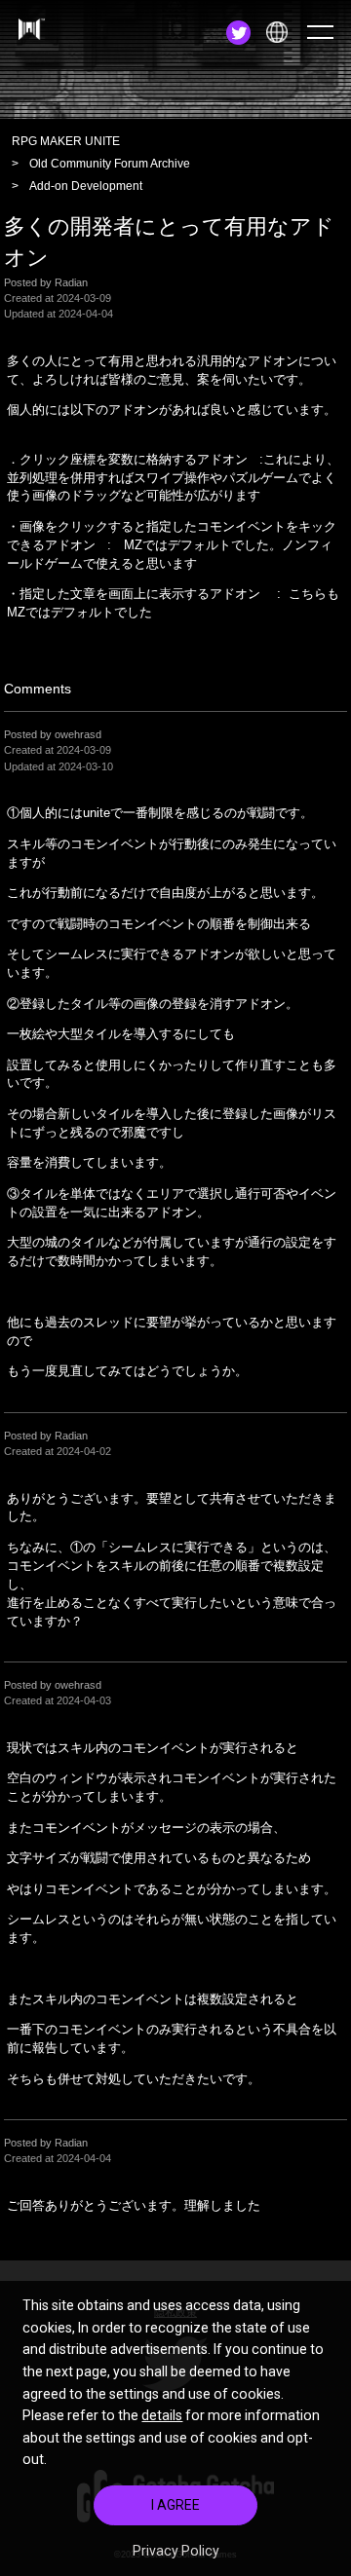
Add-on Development (86, 186)
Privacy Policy (176, 2551)
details (162, 2415)
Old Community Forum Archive (110, 164)
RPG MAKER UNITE (66, 141)
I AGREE (175, 2505)
